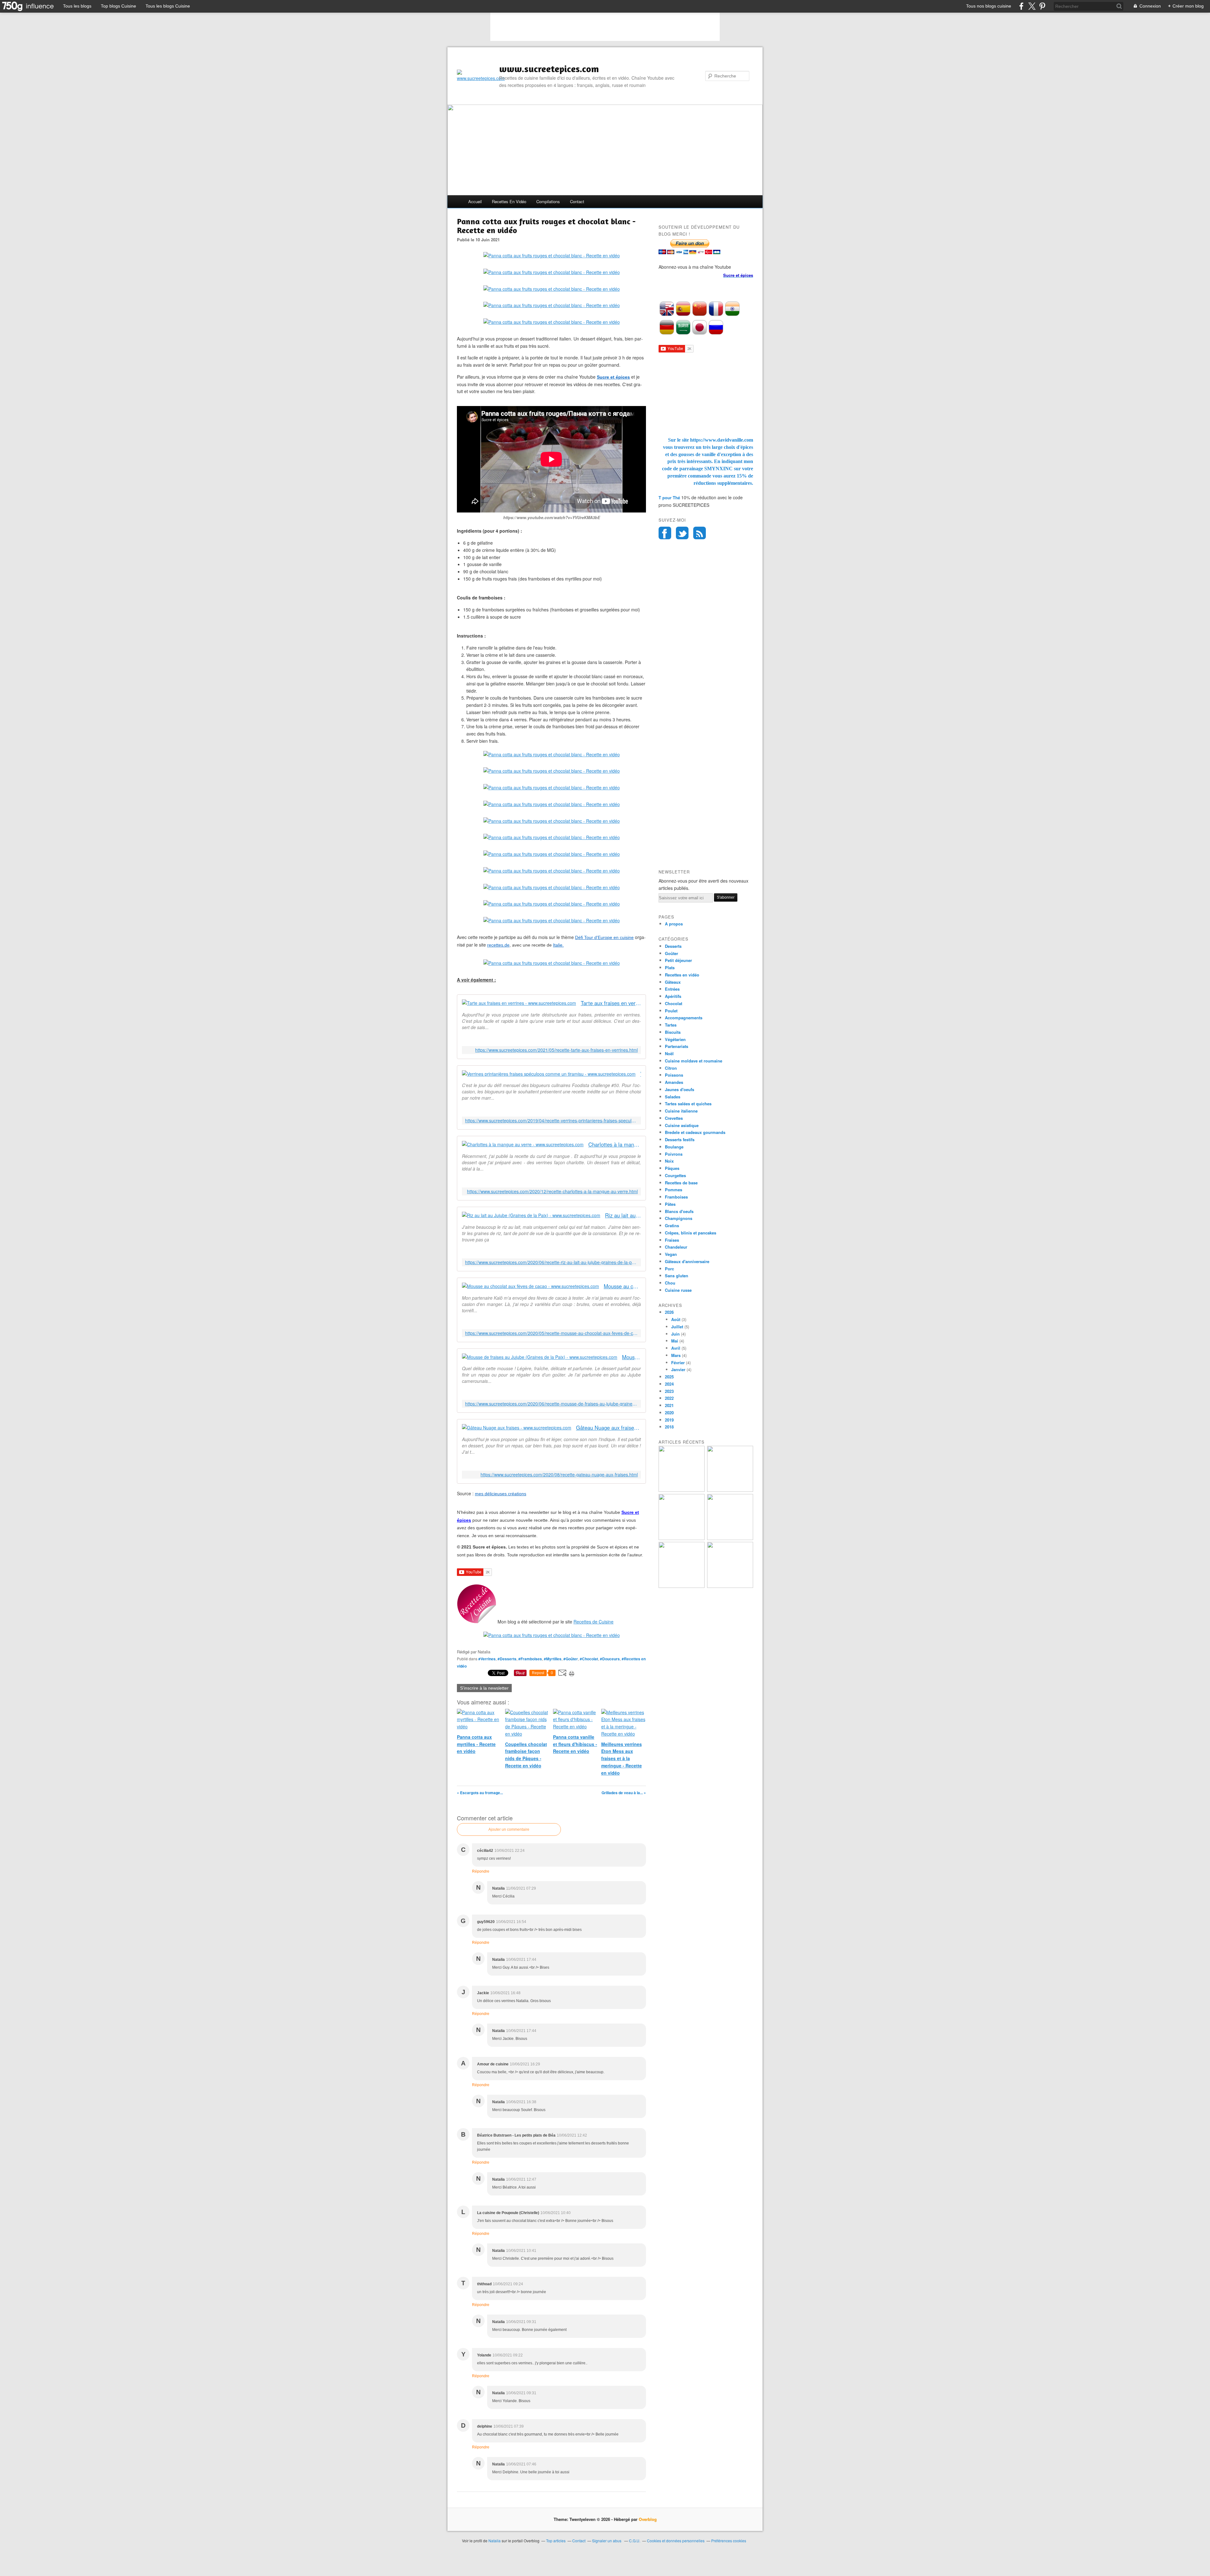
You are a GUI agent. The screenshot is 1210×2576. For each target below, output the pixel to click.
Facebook (665, 533)
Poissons (674, 1075)
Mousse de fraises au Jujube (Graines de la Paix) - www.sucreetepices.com (631, 1357)
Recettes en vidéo (509, 201)
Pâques (672, 1168)
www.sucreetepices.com (549, 69)
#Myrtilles (553, 1659)
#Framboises (530, 1659)
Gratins (672, 1225)
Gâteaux (673, 982)
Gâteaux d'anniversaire (687, 1261)
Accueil (475, 201)
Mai (675, 1341)
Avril (676, 1348)
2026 (669, 1312)
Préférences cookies (729, 2541)
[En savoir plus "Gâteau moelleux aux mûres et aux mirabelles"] (730, 1490)
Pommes (674, 1190)
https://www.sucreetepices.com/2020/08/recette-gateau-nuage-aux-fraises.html (559, 1475)
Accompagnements (684, 1018)
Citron (671, 1068)
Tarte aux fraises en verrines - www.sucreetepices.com (611, 1003)
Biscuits (673, 1032)
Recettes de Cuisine (593, 1622)
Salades (673, 1097)
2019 (669, 1420)
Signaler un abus (607, 2541)
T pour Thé (669, 498)
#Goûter (571, 1659)
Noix (669, 1161)
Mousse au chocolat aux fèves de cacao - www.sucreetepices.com (622, 1286)
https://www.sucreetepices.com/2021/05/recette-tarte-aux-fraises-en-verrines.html (556, 1050)
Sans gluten (677, 1276)
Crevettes (674, 1118)
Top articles (556, 2541)
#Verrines (487, 1659)
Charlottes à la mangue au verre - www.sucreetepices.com (615, 1145)
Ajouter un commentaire (509, 1829)
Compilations (548, 201)
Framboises (676, 1197)
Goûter (671, 953)
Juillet (677, 1327)
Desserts (673, 946)
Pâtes (670, 1204)
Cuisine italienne (681, 1111)
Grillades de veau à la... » (624, 1793)
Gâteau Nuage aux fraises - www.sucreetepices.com (608, 1428)
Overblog (648, 2519)
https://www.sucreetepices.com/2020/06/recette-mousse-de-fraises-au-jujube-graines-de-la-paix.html (551, 1404)
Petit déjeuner (678, 960)
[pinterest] (1042, 6)
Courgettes (675, 1175)
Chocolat (674, 1003)
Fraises (672, 1240)
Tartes (671, 1025)
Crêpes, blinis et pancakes (691, 1233)
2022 (669, 1398)
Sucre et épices (613, 377)
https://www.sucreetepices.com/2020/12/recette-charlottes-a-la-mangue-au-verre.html (552, 1191)
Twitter (682, 533)
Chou (670, 1283)
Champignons (679, 1218)
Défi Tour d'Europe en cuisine (604, 937)
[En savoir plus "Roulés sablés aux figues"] (730, 1586)
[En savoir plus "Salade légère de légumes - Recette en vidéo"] (682, 1538)
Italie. (558, 945)
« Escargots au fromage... (480, 1793)
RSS (700, 533)
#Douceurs (610, 1659)
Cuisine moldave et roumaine (694, 1061)
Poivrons (674, 1154)
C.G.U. (635, 2541)
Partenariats (677, 1046)
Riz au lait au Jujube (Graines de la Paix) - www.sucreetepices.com (623, 1215)
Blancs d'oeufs (679, 1211)
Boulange (674, 1147)
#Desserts (507, 1659)
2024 (669, 1384)
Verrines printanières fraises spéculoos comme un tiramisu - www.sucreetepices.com (641, 1074)
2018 (669, 1427)
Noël (669, 1053)
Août (676, 1319)
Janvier (678, 1369)
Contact (577, 201)
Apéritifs (673, 996)
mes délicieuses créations (501, 1494)
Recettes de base (681, 1183)
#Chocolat (589, 1659)
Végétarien (675, 1039)
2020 (669, 1413)
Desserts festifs (680, 1139)
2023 (669, 1391)
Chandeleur (676, 1247)
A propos (674, 924)
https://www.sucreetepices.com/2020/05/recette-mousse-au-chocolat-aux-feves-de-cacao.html (551, 1333)
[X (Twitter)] (1032, 6)
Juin (675, 1334)
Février (678, 1362)
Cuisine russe (678, 1290)
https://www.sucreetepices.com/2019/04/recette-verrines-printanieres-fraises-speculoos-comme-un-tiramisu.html (551, 1121)
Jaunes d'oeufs (680, 1089)
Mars (676, 1355)
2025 (669, 1377)
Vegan (671, 1254)
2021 (669, 1405)
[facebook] (1021, 6)
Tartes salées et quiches (688, 1104)
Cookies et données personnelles (676, 2541)
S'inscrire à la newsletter (484, 1688)
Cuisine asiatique (682, 1125)
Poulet (671, 1011)
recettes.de (498, 945)
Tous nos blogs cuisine (989, 6)
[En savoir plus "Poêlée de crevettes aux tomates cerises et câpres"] (730, 1538)
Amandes (674, 1082)
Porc (669, 1269)
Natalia (495, 2541)
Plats (670, 967)
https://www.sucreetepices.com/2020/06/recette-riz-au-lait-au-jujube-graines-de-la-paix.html (551, 1262)
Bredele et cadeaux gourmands (695, 1132)
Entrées (672, 989)
